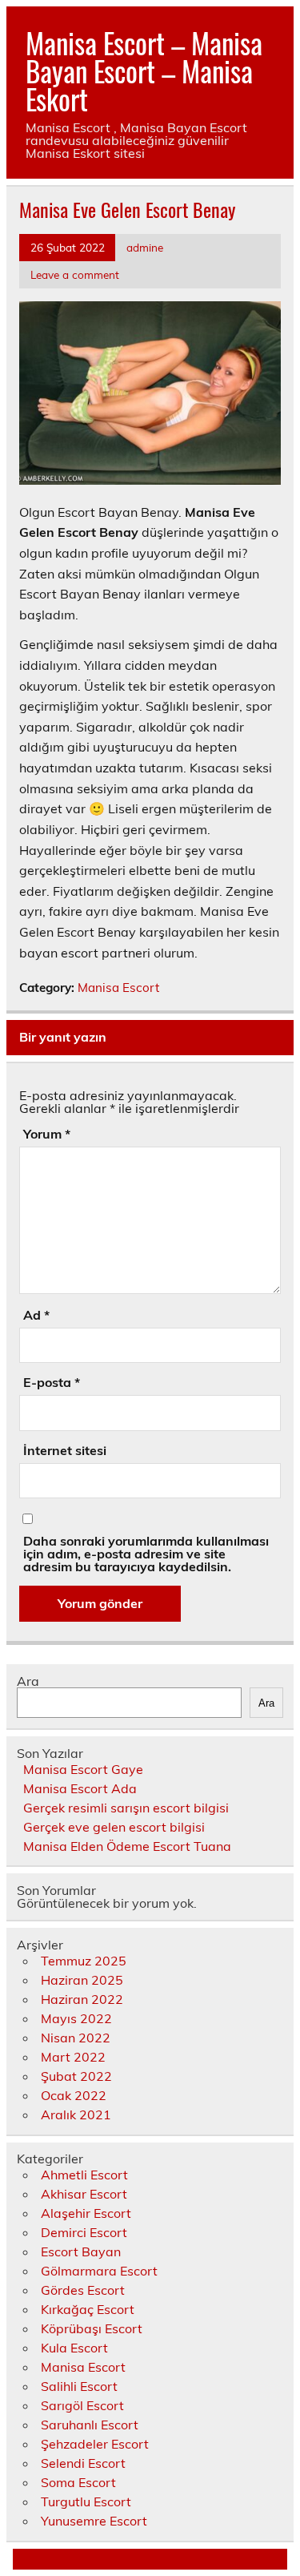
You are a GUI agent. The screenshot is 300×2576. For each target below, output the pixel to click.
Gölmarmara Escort (99, 2271)
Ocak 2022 (74, 2095)
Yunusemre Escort (94, 2521)
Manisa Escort (118, 988)
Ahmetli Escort (84, 2175)
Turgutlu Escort (86, 2501)
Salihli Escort (79, 2386)
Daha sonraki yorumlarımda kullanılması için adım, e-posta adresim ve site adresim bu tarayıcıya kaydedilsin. (146, 1554)
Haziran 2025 (82, 1980)
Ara (28, 1681)
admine (145, 247)
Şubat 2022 (76, 2076)
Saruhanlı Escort (90, 2425)
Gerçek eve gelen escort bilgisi (114, 1827)
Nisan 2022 (76, 2038)
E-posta (52, 1382)
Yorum (47, 1134)
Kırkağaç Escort (88, 2309)
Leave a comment (75, 274)
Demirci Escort (84, 2232)
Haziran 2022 (82, 1999)
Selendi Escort (83, 2463)
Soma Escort (78, 2482)
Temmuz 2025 (84, 1961)
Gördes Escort (83, 2290)
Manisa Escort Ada (80, 1788)
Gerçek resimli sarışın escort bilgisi (126, 1808)
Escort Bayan (81, 2251)
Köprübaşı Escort (92, 2328)
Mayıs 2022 (76, 2018)
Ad (36, 1315)
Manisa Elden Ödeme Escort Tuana (127, 1846)
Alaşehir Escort (86, 2213)
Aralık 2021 (76, 2114)
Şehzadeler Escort (95, 2444)
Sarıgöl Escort (82, 2405)
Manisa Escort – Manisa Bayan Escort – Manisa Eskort (144, 71)
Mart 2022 (73, 2057)
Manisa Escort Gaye (83, 1769)
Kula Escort (74, 2348)
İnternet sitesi (65, 1450)
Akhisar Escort (84, 2194)
